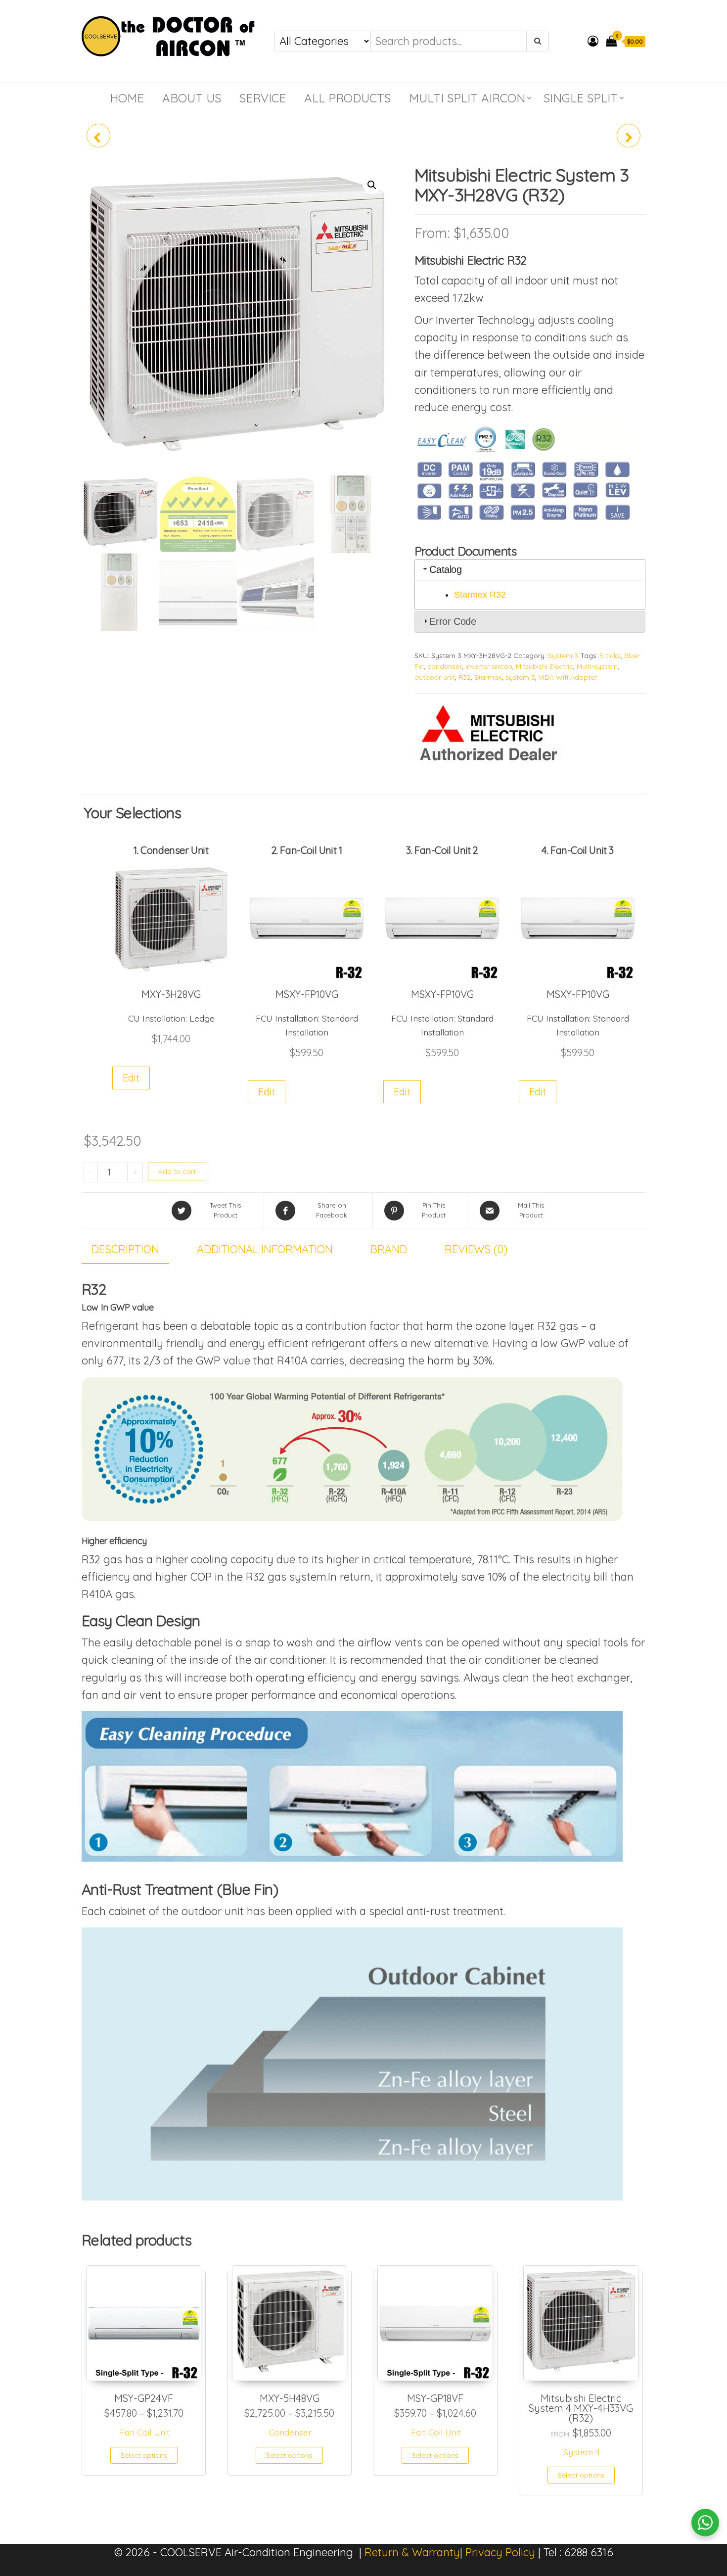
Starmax (488, 677)
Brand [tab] (389, 1249)
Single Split (581, 98)
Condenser (290, 2432)
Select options (144, 2455)
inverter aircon (489, 666)
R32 (465, 677)
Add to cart (177, 1171)
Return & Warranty (412, 2552)
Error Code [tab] (453, 621)
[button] (372, 185)
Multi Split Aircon (467, 98)
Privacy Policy (500, 2552)
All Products (347, 98)
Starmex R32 (480, 595)
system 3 (520, 677)
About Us (192, 98)
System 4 (582, 2452)
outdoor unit (435, 677)
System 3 (563, 656)
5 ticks (610, 656)
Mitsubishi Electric (545, 666)
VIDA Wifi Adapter (568, 677)
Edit (131, 1078)
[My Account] (593, 41)
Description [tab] (125, 1249)
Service (263, 98)
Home (127, 98)
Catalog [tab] (445, 569)
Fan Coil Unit (145, 2432)
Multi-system (597, 666)
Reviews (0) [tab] (476, 1249)
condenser (445, 666)
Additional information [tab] (265, 1249)
